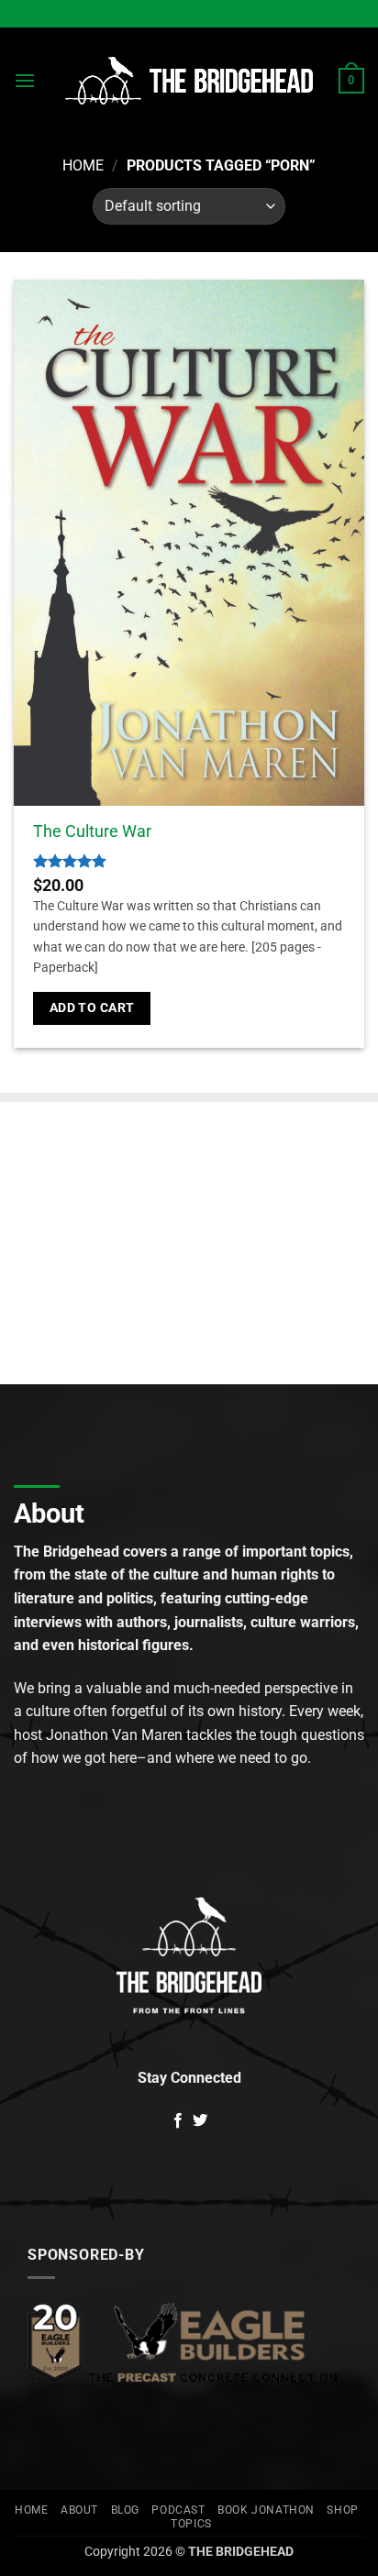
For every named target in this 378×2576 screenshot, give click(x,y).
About (79, 2510)
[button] (25, 80)
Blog (125, 2510)
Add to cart (92, 1007)
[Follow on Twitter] (200, 2121)
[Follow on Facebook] (178, 2121)
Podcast (178, 2510)
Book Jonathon (266, 2510)
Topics (191, 2524)
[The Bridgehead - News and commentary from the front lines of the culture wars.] (189, 81)
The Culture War (92, 831)
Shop (342, 2510)
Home (83, 165)
